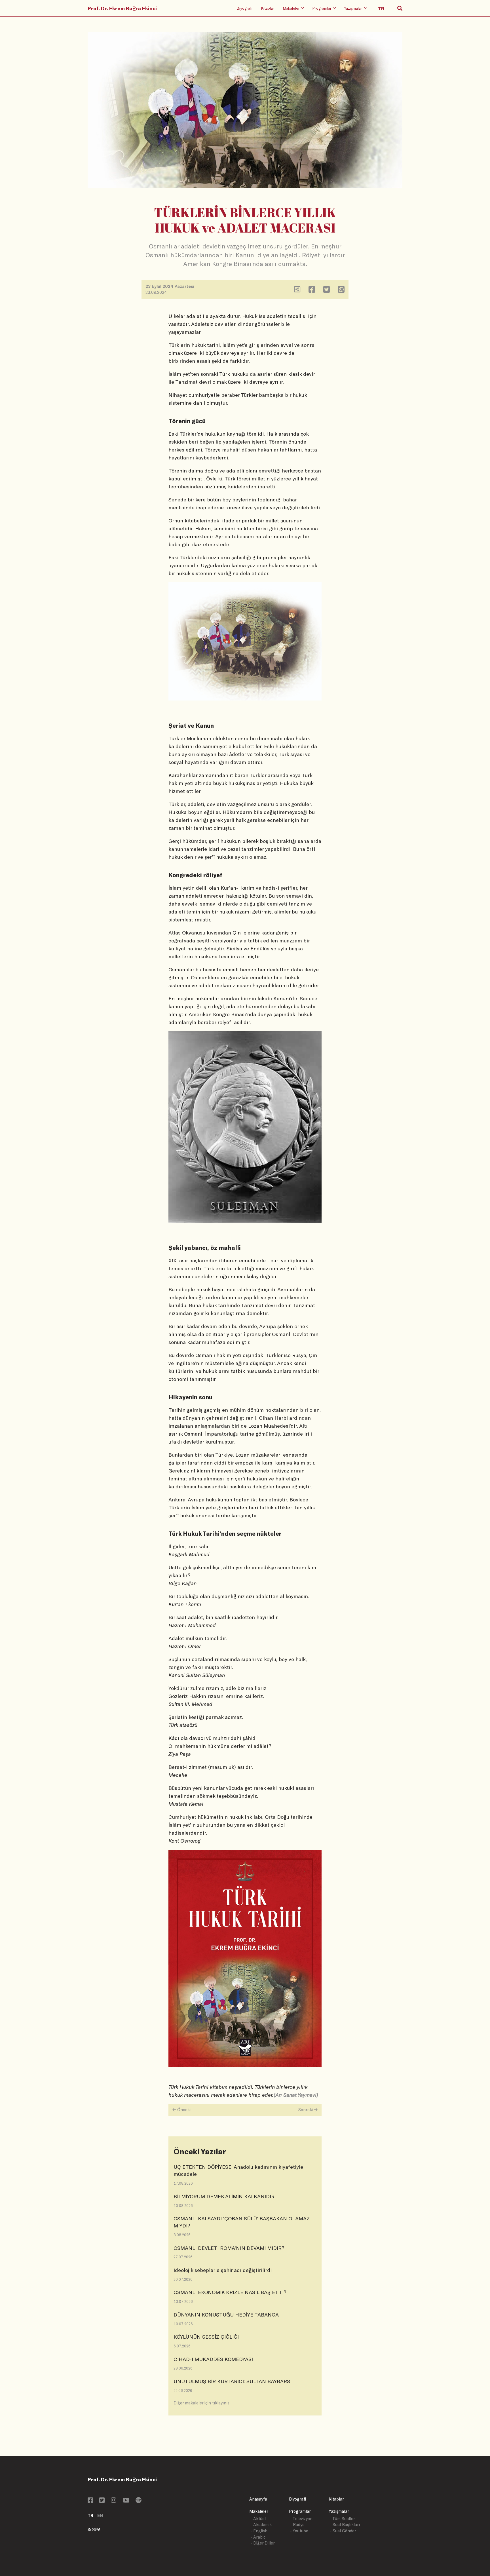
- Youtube (299, 2531)
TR (90, 2515)
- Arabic (258, 2537)
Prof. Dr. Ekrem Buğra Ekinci (122, 8)
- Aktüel (258, 2519)
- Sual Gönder (343, 2531)
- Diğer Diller (263, 2543)
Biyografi (244, 8)
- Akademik (261, 2525)
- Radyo (297, 2525)
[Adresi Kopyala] (297, 291)
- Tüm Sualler (342, 2519)
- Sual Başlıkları (345, 2525)
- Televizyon (301, 2519)
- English (259, 2531)
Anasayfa (258, 2499)
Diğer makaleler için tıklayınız (201, 2403)
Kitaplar (268, 8)
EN (100, 2515)
